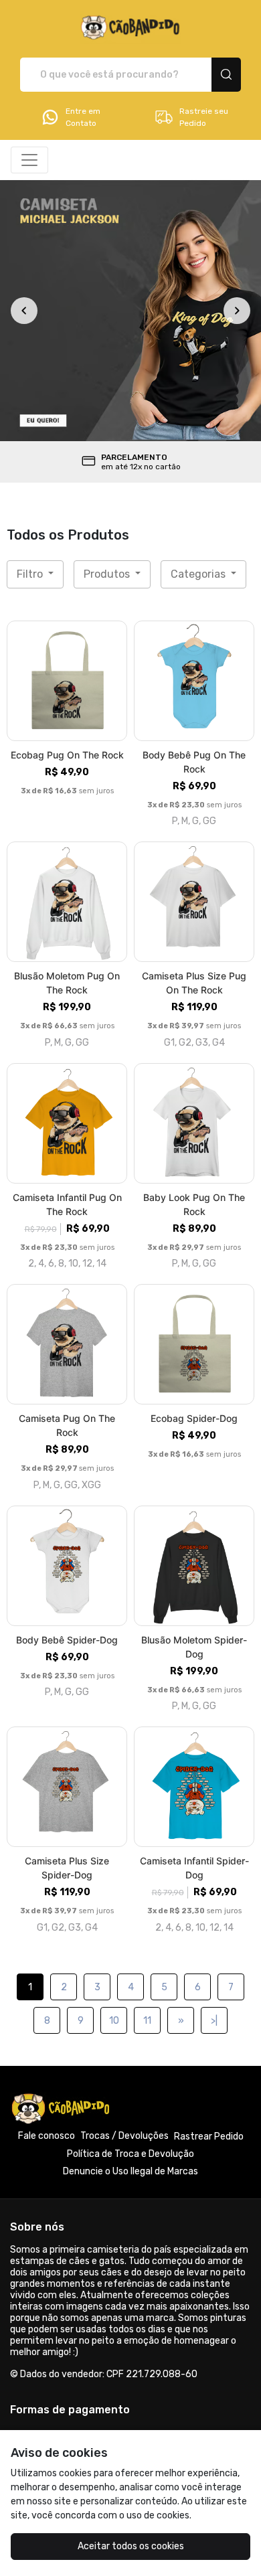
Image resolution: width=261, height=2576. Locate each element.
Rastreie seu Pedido (204, 117)
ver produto (67, 680)
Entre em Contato (83, 117)
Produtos (108, 574)
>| (214, 2021)
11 (147, 2021)
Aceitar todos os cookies (131, 2546)
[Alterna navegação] (29, 160)
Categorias (199, 574)
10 (114, 2021)
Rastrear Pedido (209, 2137)
